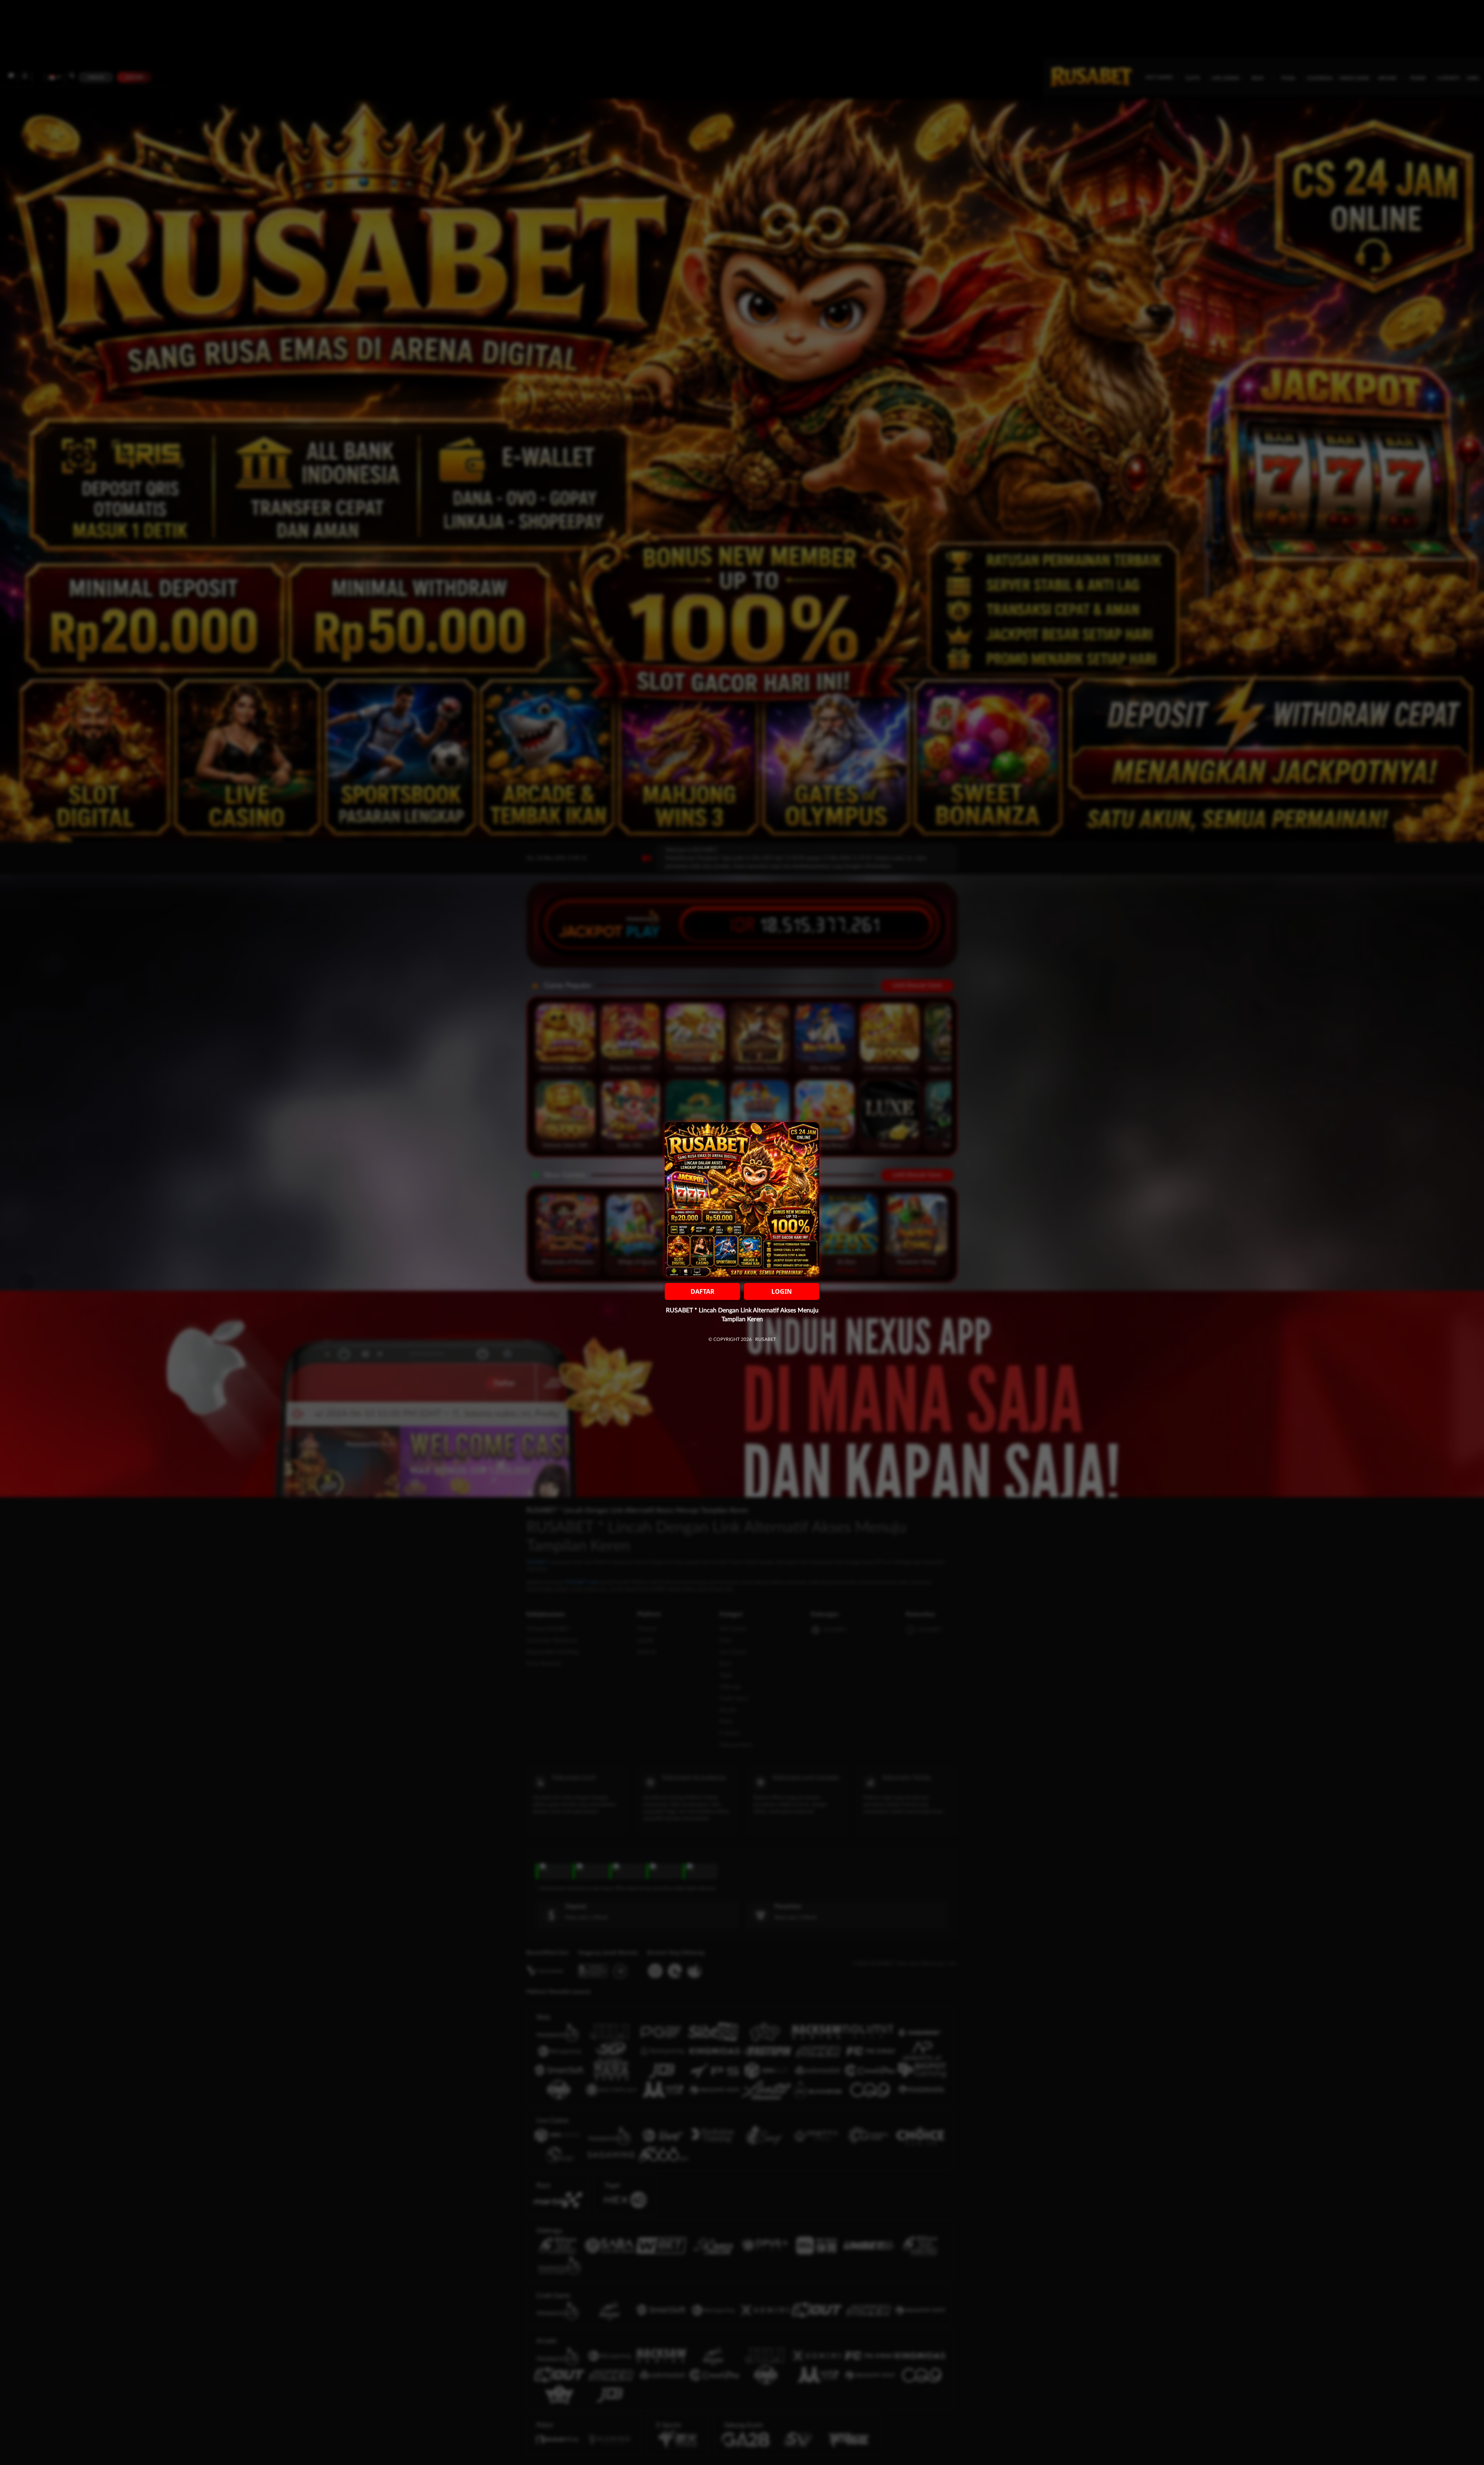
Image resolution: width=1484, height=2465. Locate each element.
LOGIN (782, 1291)
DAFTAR (703, 1291)
